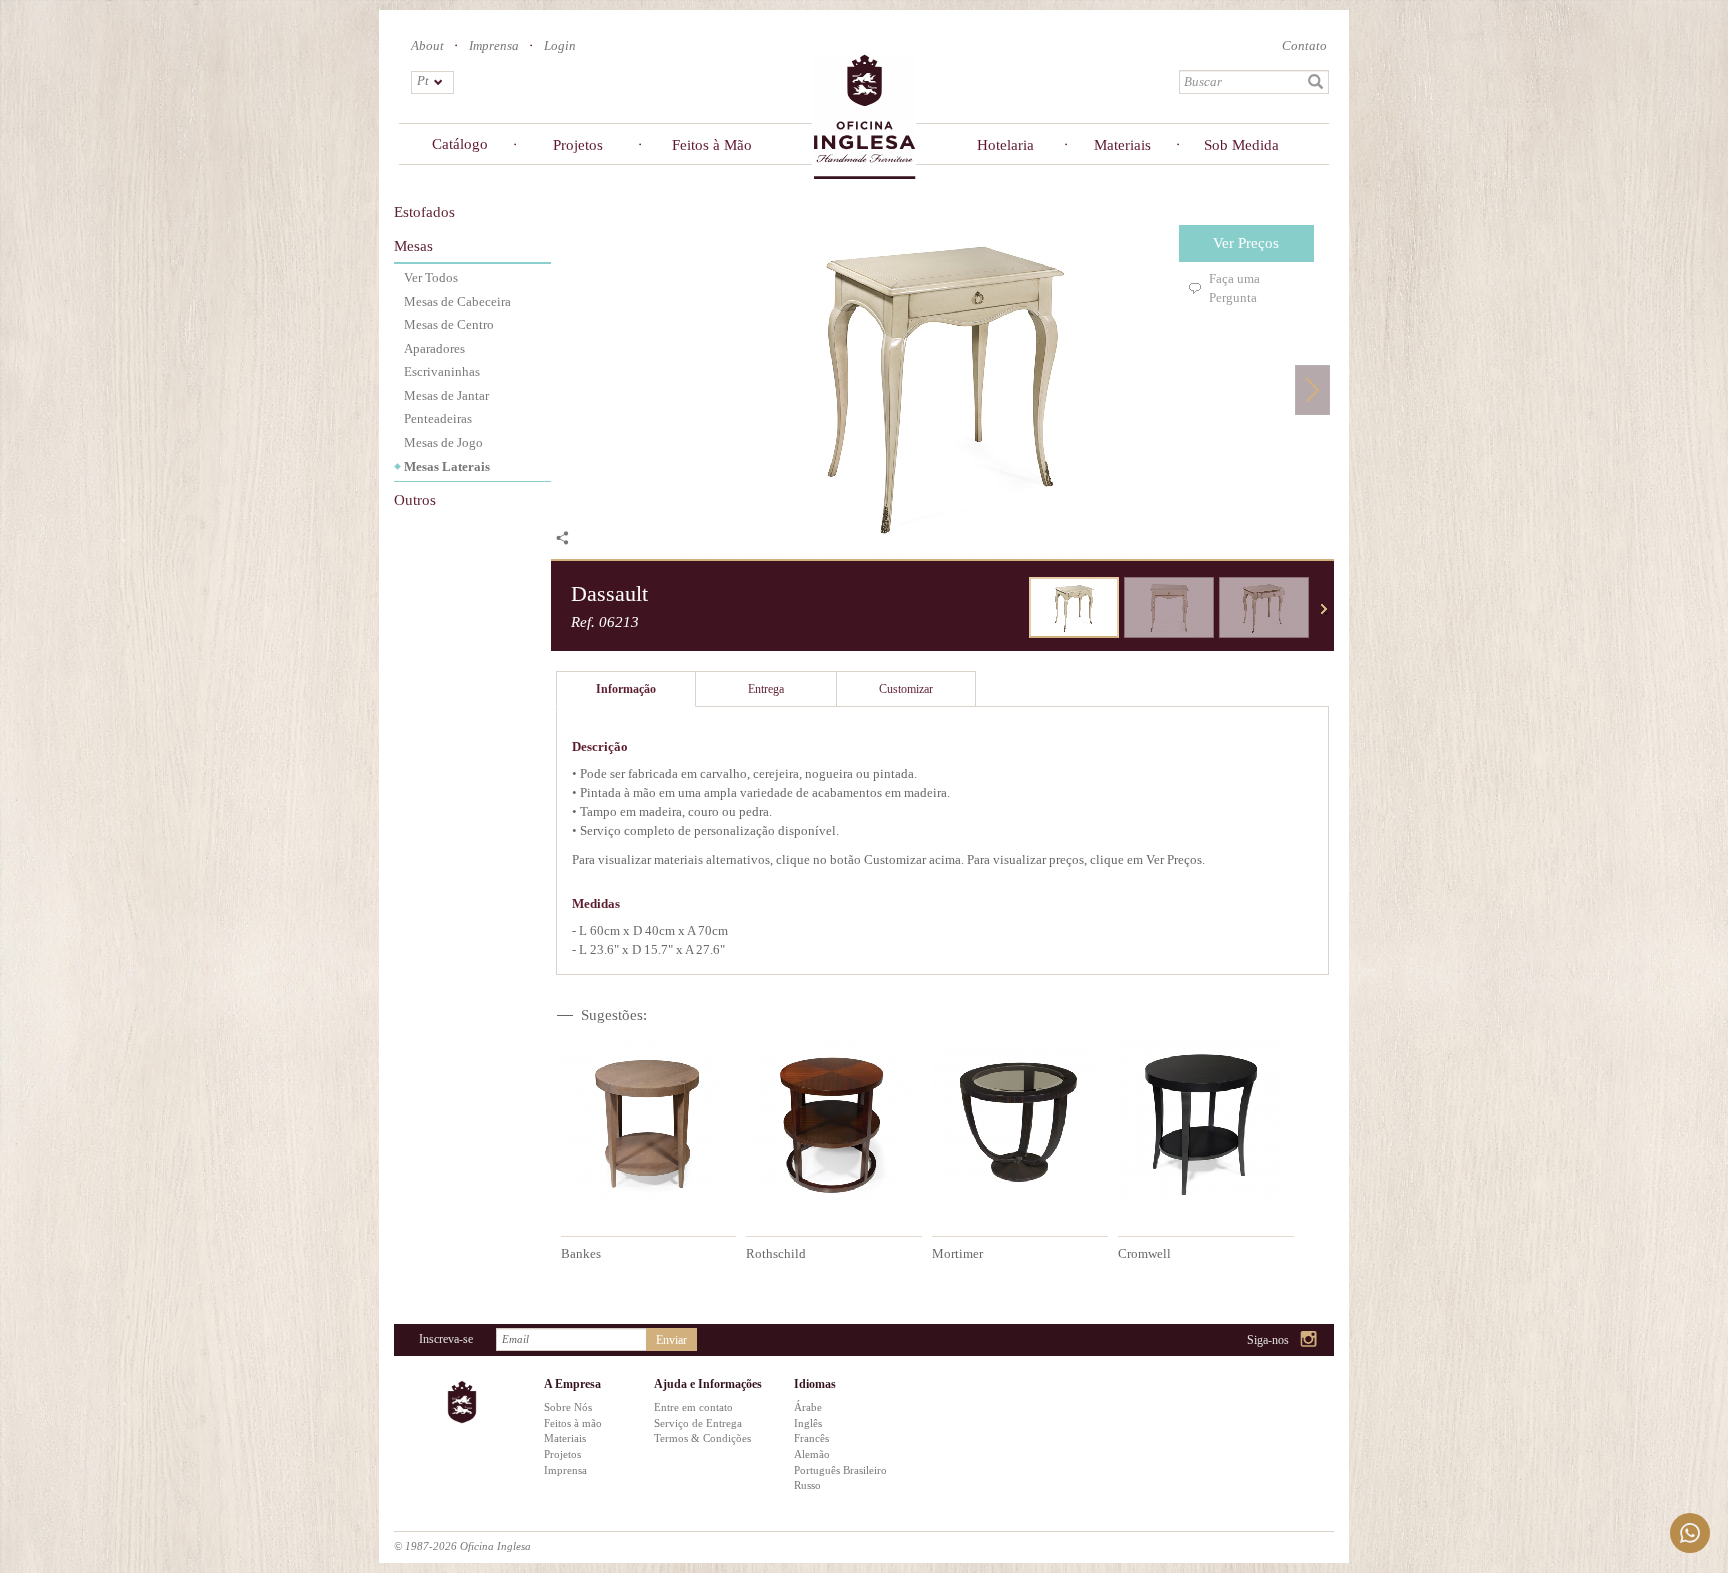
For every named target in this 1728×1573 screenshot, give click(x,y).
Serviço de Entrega (698, 1423)
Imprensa (494, 45)
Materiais (1122, 145)
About (427, 45)
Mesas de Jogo (443, 442)
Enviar (671, 1340)
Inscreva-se (446, 1339)
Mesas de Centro (449, 324)
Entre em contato (693, 1407)
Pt (423, 80)
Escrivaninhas (442, 371)
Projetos (578, 145)
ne (1324, 609)
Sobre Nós (568, 1407)
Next (1312, 389)
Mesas (413, 246)
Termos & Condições (702, 1438)
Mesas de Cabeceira (457, 301)
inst (1309, 1340)
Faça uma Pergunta (1234, 288)
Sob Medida (1241, 145)
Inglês (808, 1423)
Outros (415, 500)
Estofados (424, 212)
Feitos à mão (573, 1423)
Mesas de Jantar (446, 395)
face (1258, 1340)
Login (560, 45)
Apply (1316, 82)
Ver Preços (1246, 243)
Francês (811, 1438)
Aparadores (434, 348)
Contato (1304, 45)
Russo (807, 1485)
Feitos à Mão (712, 145)
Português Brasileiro (840, 1470)
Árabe (808, 1407)
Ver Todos (431, 277)
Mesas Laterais (447, 466)
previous (1014, 609)
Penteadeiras (438, 418)
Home (864, 115)
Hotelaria (1005, 145)
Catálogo (460, 144)
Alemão (812, 1454)
